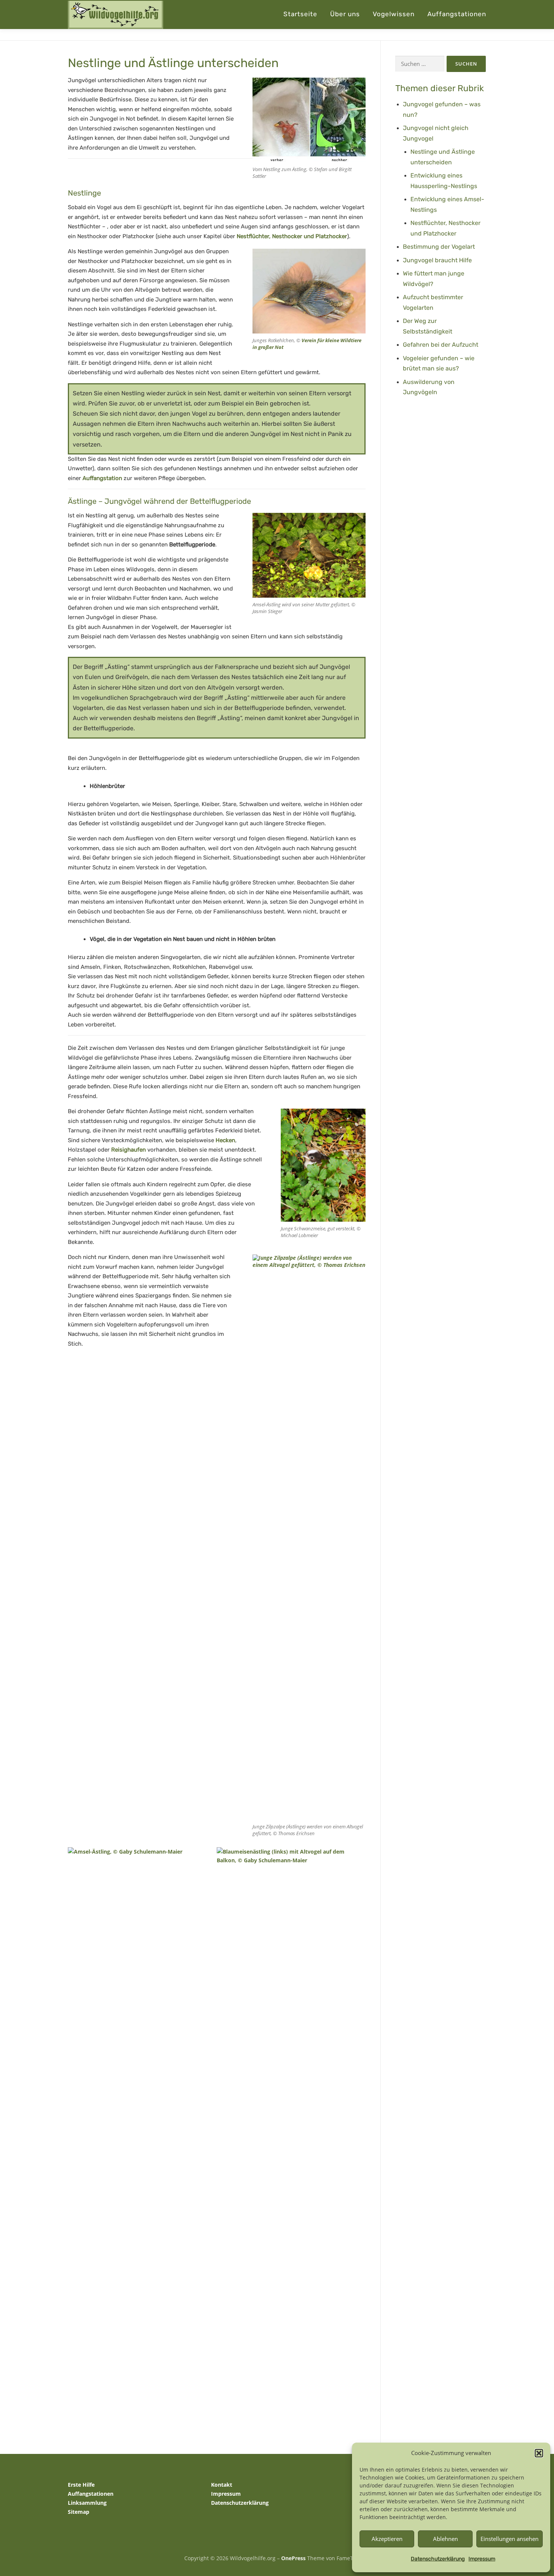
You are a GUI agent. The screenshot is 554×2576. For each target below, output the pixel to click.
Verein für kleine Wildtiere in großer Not (307, 344)
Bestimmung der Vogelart (439, 247)
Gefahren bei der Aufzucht (441, 345)
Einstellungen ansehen (510, 2539)
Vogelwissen (394, 14)
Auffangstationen (457, 14)
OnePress (293, 2558)
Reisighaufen (129, 1150)
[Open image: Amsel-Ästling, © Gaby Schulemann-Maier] (141, 2129)
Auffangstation (102, 478)
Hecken (225, 1140)
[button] (539, 2453)
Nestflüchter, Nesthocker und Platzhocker (292, 236)
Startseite (300, 14)
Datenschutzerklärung (438, 2559)
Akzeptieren (387, 2539)
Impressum (482, 2559)
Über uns (345, 14)
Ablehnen (445, 2539)
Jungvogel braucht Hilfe (437, 260)
